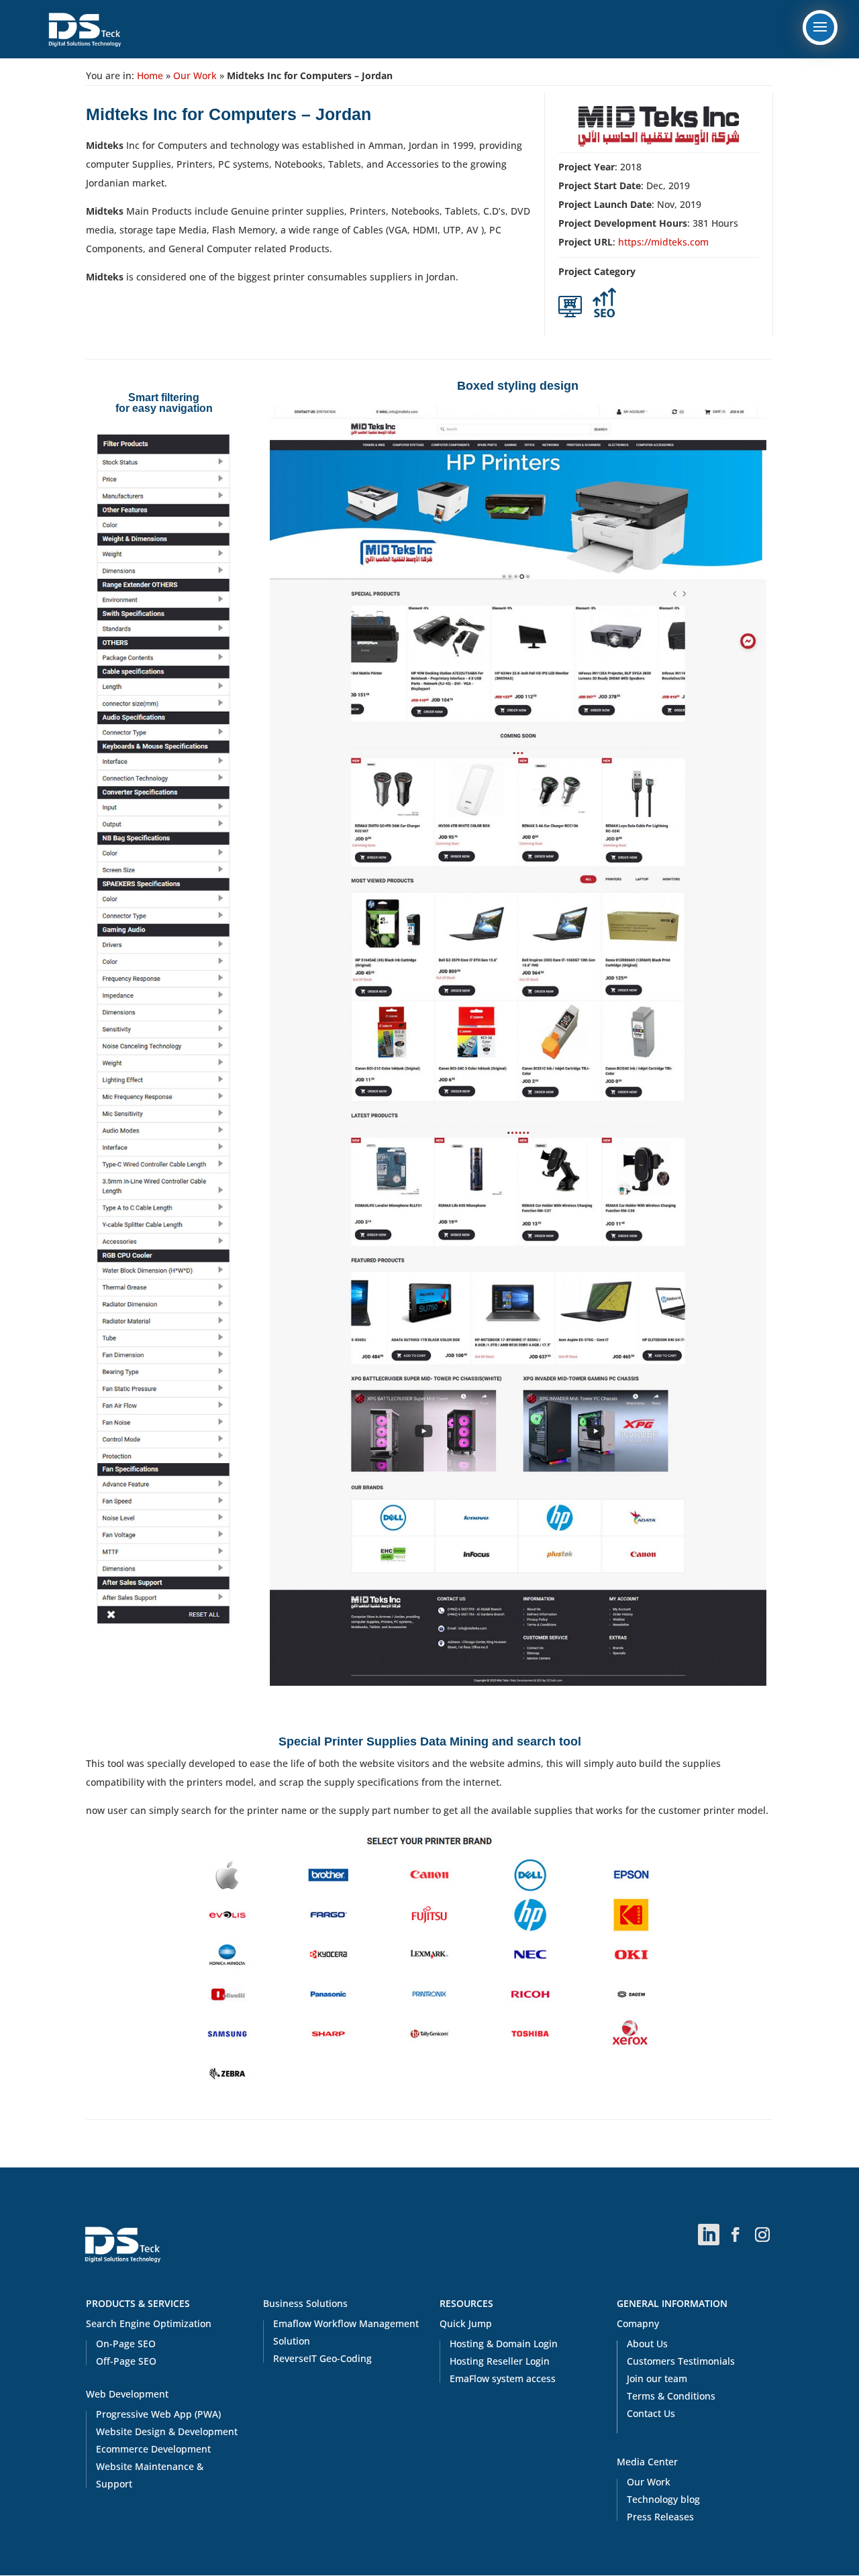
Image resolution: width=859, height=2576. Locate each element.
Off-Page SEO (126, 2361)
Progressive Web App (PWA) (158, 2414)
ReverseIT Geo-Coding (322, 2358)
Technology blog (663, 2499)
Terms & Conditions (671, 2396)
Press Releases (660, 2517)
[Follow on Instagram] (762, 2235)
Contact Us (651, 2413)
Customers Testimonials (681, 2361)
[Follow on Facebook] (736, 2235)
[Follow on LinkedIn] (709, 2235)
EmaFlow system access (503, 2378)
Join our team (657, 2378)
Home (150, 75)
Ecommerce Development (153, 2449)
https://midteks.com (663, 242)
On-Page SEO (126, 2344)
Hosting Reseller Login (500, 2361)
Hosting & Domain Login (504, 2344)
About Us (647, 2344)
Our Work (195, 75)
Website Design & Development (167, 2431)
